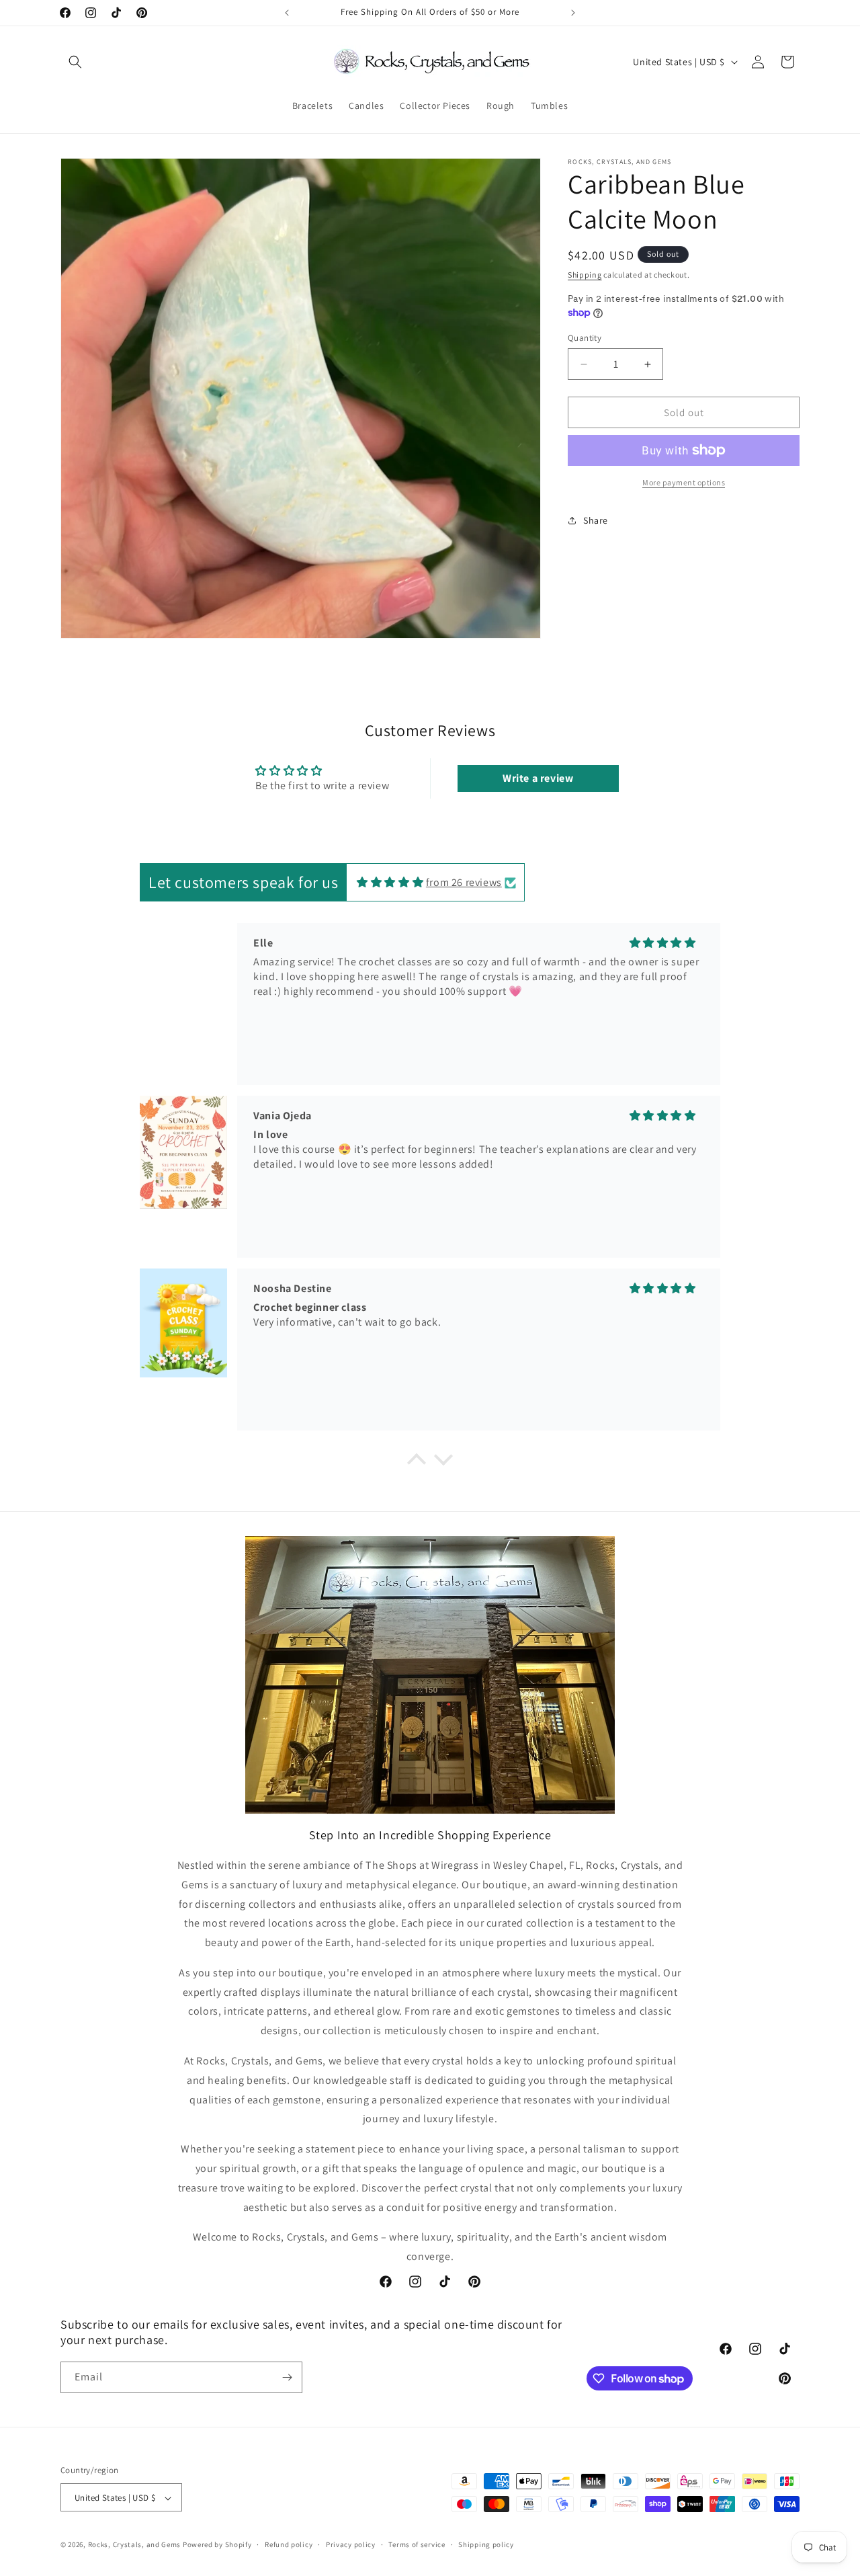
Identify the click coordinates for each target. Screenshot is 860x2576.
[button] (75, 62)
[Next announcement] (573, 13)
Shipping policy (486, 2544)
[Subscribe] (287, 2377)
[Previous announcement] (287, 13)
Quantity (585, 338)
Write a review (538, 778)
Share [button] (596, 520)
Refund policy (289, 2544)
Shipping (585, 275)
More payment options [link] (684, 482)
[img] (390, 882)
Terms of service (417, 2544)
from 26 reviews (464, 882)
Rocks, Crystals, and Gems (135, 2545)
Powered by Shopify (217, 2545)
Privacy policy (351, 2544)
